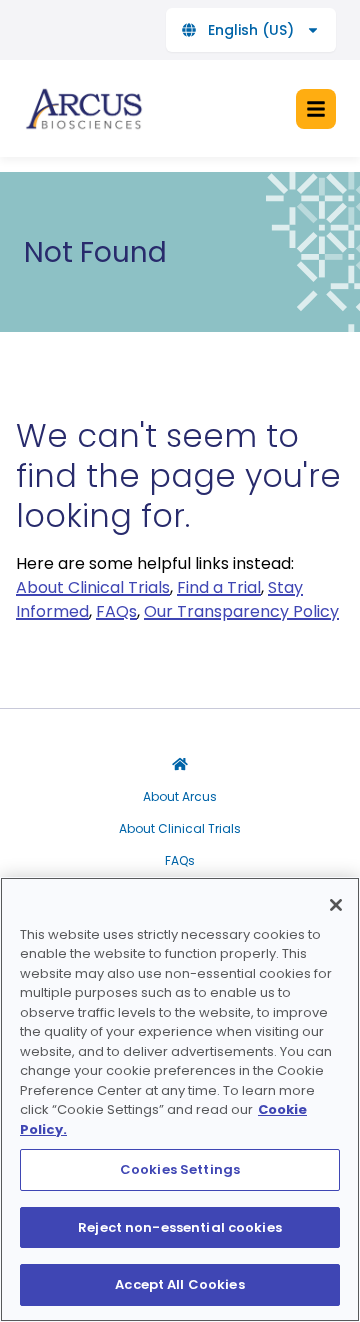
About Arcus (180, 797)
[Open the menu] (316, 109)
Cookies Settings (180, 1169)
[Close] (336, 905)
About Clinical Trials (180, 829)
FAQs (180, 861)
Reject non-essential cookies (180, 1227)
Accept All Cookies (179, 1284)
